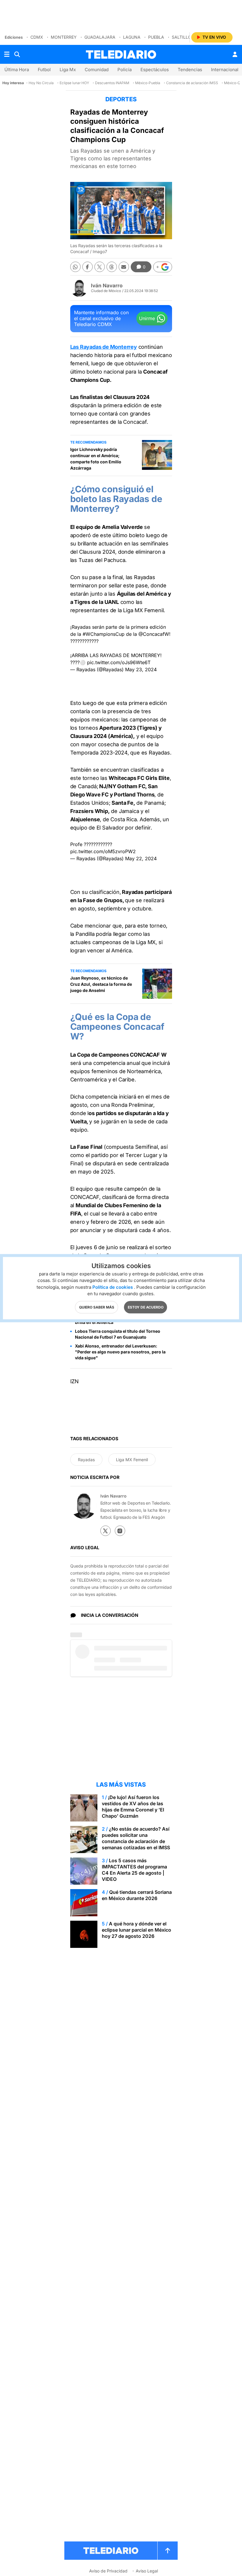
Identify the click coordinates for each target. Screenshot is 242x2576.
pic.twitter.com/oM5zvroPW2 (103, 851)
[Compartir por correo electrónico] (124, 267)
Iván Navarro (107, 286)
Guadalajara (100, 37)
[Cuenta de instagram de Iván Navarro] (120, 1531)
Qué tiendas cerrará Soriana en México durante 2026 (137, 1895)
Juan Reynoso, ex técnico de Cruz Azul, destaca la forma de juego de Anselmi (101, 984)
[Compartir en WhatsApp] (75, 267)
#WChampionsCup (104, 634)
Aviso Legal (147, 2571)
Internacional (225, 70)
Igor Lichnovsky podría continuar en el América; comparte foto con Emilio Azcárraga (96, 459)
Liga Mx (68, 70)
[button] (163, 267)
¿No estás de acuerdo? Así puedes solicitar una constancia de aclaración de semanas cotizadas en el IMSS (136, 1838)
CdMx (37, 37)
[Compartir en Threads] (112, 267)
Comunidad (97, 70)
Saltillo (181, 37)
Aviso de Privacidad (108, 2571)
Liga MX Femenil (132, 1460)
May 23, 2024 (141, 669)
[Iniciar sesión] (235, 54)
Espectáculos (155, 70)
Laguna (132, 37)
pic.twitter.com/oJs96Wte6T (119, 662)
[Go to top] (168, 2551)
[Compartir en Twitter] (100, 267)
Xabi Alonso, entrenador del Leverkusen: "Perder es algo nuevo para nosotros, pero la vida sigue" (120, 1352)
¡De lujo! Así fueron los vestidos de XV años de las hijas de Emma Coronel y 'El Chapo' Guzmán (133, 1807)
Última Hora (17, 70)
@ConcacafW (154, 634)
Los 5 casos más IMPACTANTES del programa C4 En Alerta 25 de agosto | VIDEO (134, 1870)
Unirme (147, 318)
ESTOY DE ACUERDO (146, 1307)
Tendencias (190, 70)
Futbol (44, 70)
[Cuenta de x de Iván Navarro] (106, 1531)
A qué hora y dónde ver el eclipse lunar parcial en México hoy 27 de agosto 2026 (136, 1930)
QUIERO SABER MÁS (97, 1307)
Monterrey (64, 37)
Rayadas (86, 1460)
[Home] (121, 54)
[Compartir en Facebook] (88, 267)
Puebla (156, 37)
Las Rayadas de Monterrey (104, 347)
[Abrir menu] (7, 54)
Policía (125, 70)
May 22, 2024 (141, 858)
